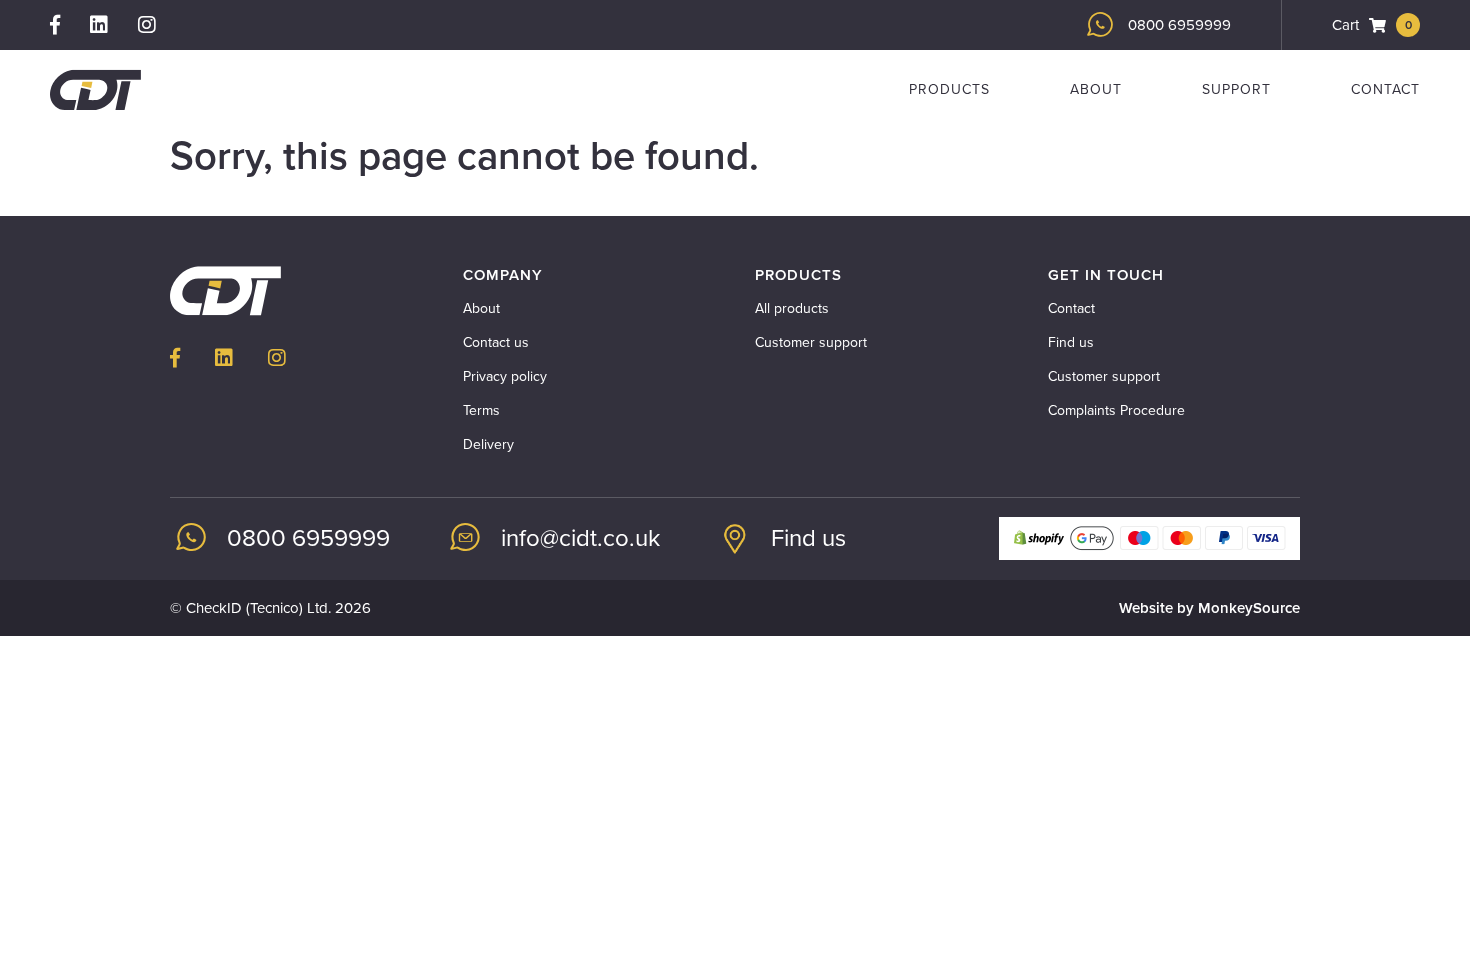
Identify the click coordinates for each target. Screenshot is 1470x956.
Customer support (811, 342)
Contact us (496, 342)
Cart (1372, 25)
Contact (1385, 89)
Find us (1071, 342)
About (1096, 89)
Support (1236, 89)
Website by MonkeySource (1209, 608)
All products (792, 308)
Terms (481, 410)
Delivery (488, 444)
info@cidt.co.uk (580, 538)
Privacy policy (505, 376)
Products (949, 89)
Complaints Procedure (1116, 410)
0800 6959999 (1179, 25)
